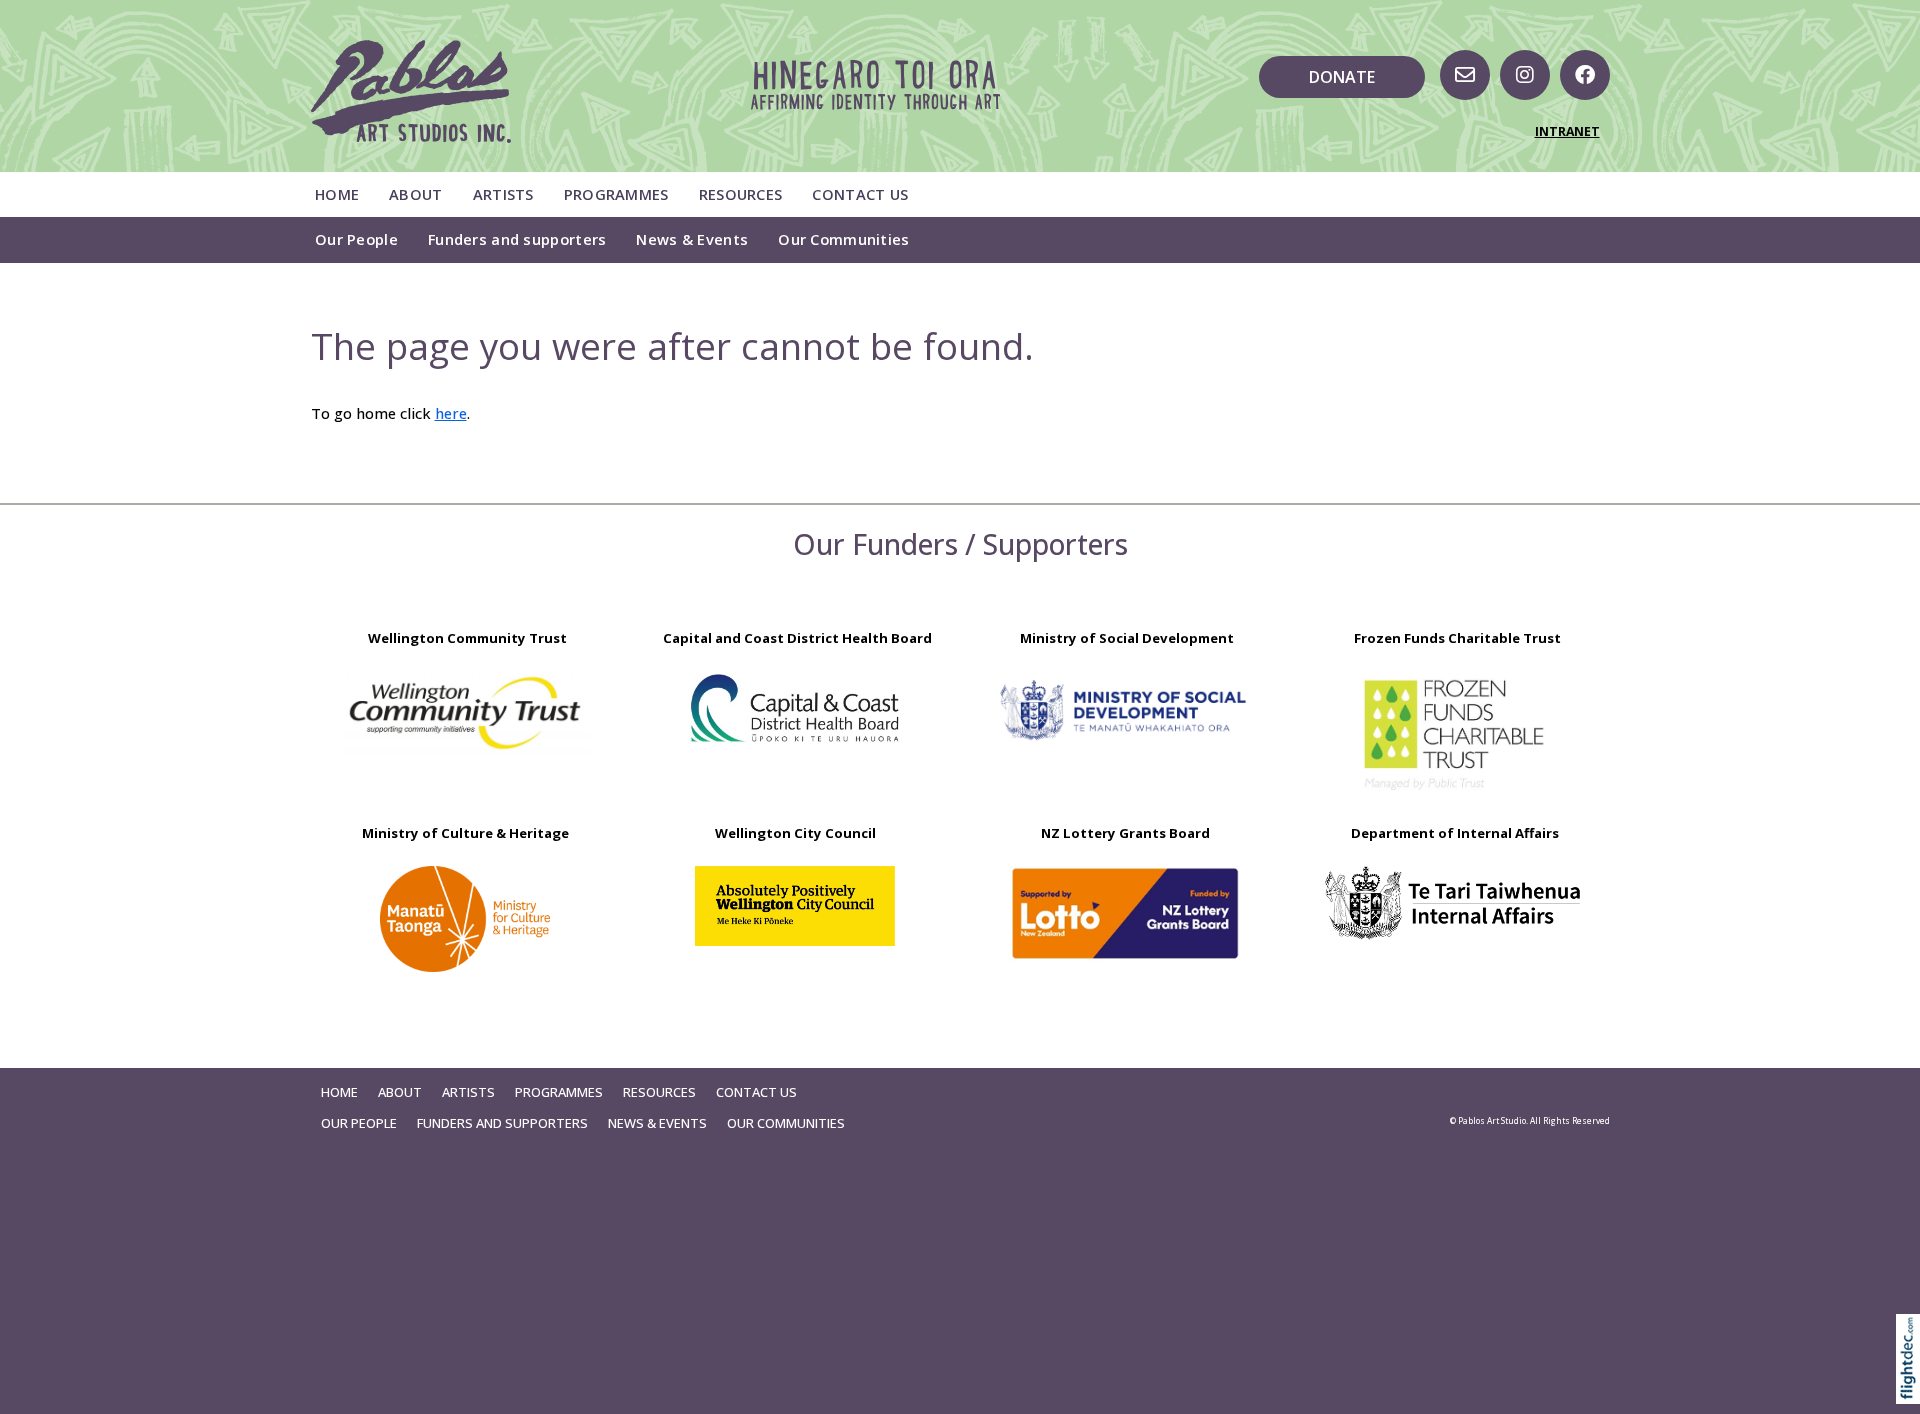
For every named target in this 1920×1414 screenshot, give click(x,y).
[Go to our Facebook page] (1585, 75)
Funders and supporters (517, 239)
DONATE (1342, 77)
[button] (1912, 1386)
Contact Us (860, 194)
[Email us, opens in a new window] (1465, 75)
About (415, 194)
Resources (741, 194)
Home (337, 194)
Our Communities (843, 239)
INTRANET (1567, 131)
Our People (356, 239)
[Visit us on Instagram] (1525, 75)
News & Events (692, 239)
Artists (503, 194)
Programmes (616, 194)
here (451, 413)
